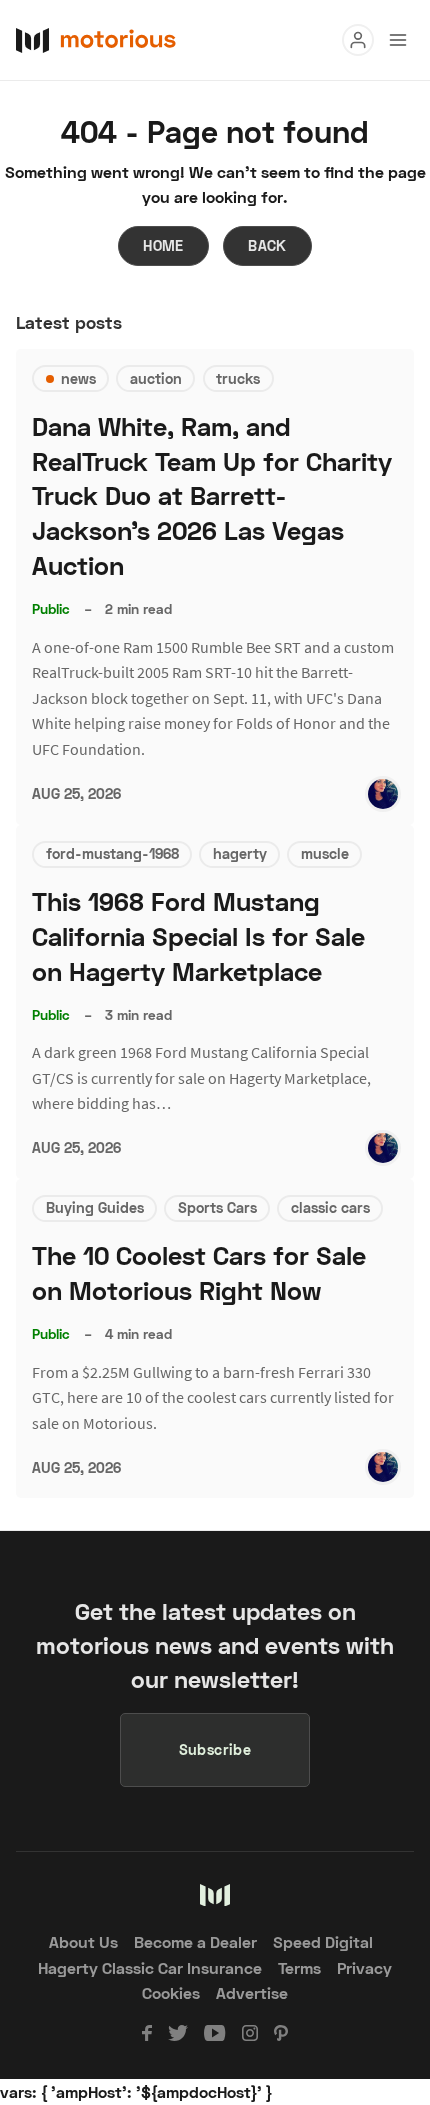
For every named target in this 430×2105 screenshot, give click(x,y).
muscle (325, 853)
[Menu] (358, 40)
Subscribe (215, 1749)
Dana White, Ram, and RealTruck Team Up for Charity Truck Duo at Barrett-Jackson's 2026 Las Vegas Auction (212, 496)
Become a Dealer (195, 1941)
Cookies (171, 1992)
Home (163, 245)
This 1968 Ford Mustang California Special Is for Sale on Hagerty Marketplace (198, 936)
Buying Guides (95, 1207)
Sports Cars (217, 1207)
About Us (83, 1941)
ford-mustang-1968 (112, 853)
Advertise (252, 1992)
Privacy (364, 1967)
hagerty (240, 853)
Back (267, 245)
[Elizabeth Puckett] (383, 794)
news (78, 378)
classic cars (330, 1207)
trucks (238, 378)
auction (156, 378)
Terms (299, 1967)
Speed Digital (323, 1941)
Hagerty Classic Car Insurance (150, 1967)
